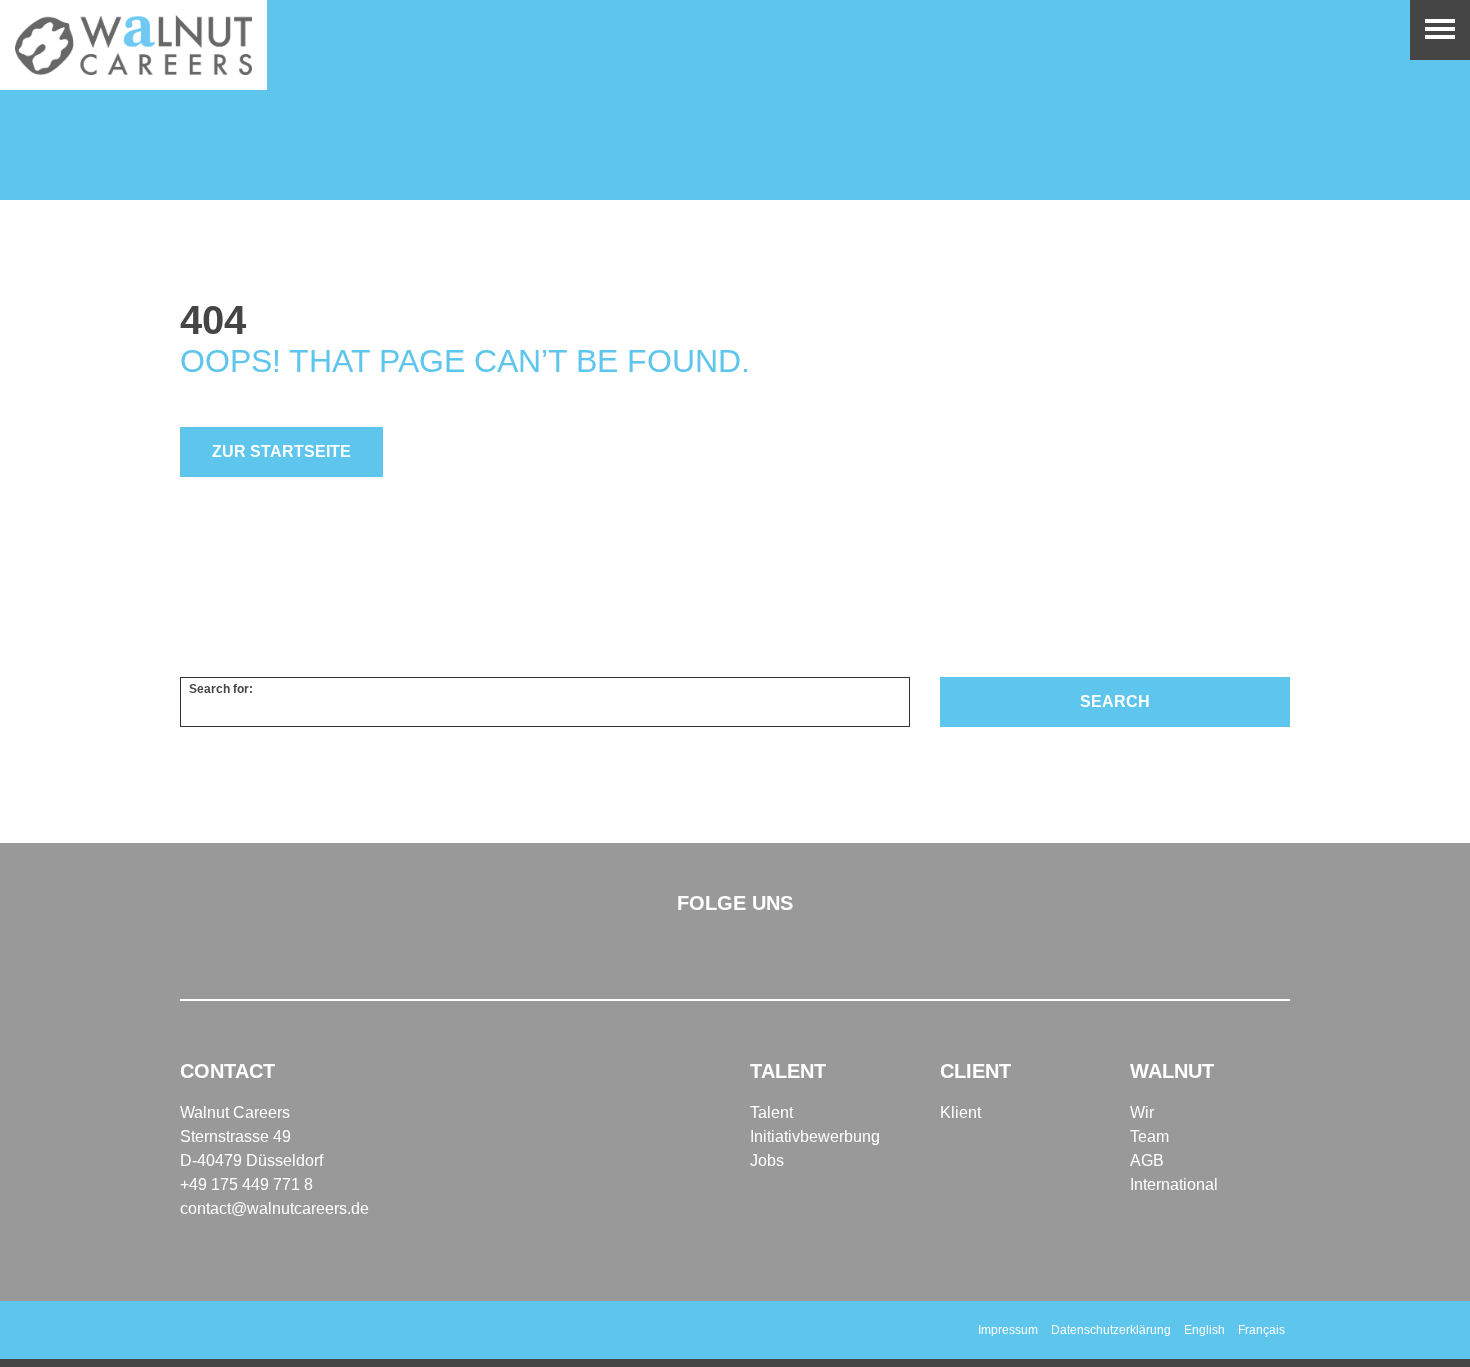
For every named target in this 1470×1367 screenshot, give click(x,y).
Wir (1142, 1112)
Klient (960, 1112)
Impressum (1008, 1330)
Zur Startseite (281, 451)
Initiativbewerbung (815, 1136)
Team (1149, 1136)
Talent (771, 1112)
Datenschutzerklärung (1111, 1330)
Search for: (221, 689)
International (1174, 1184)
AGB (1147, 1160)
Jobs (767, 1160)
